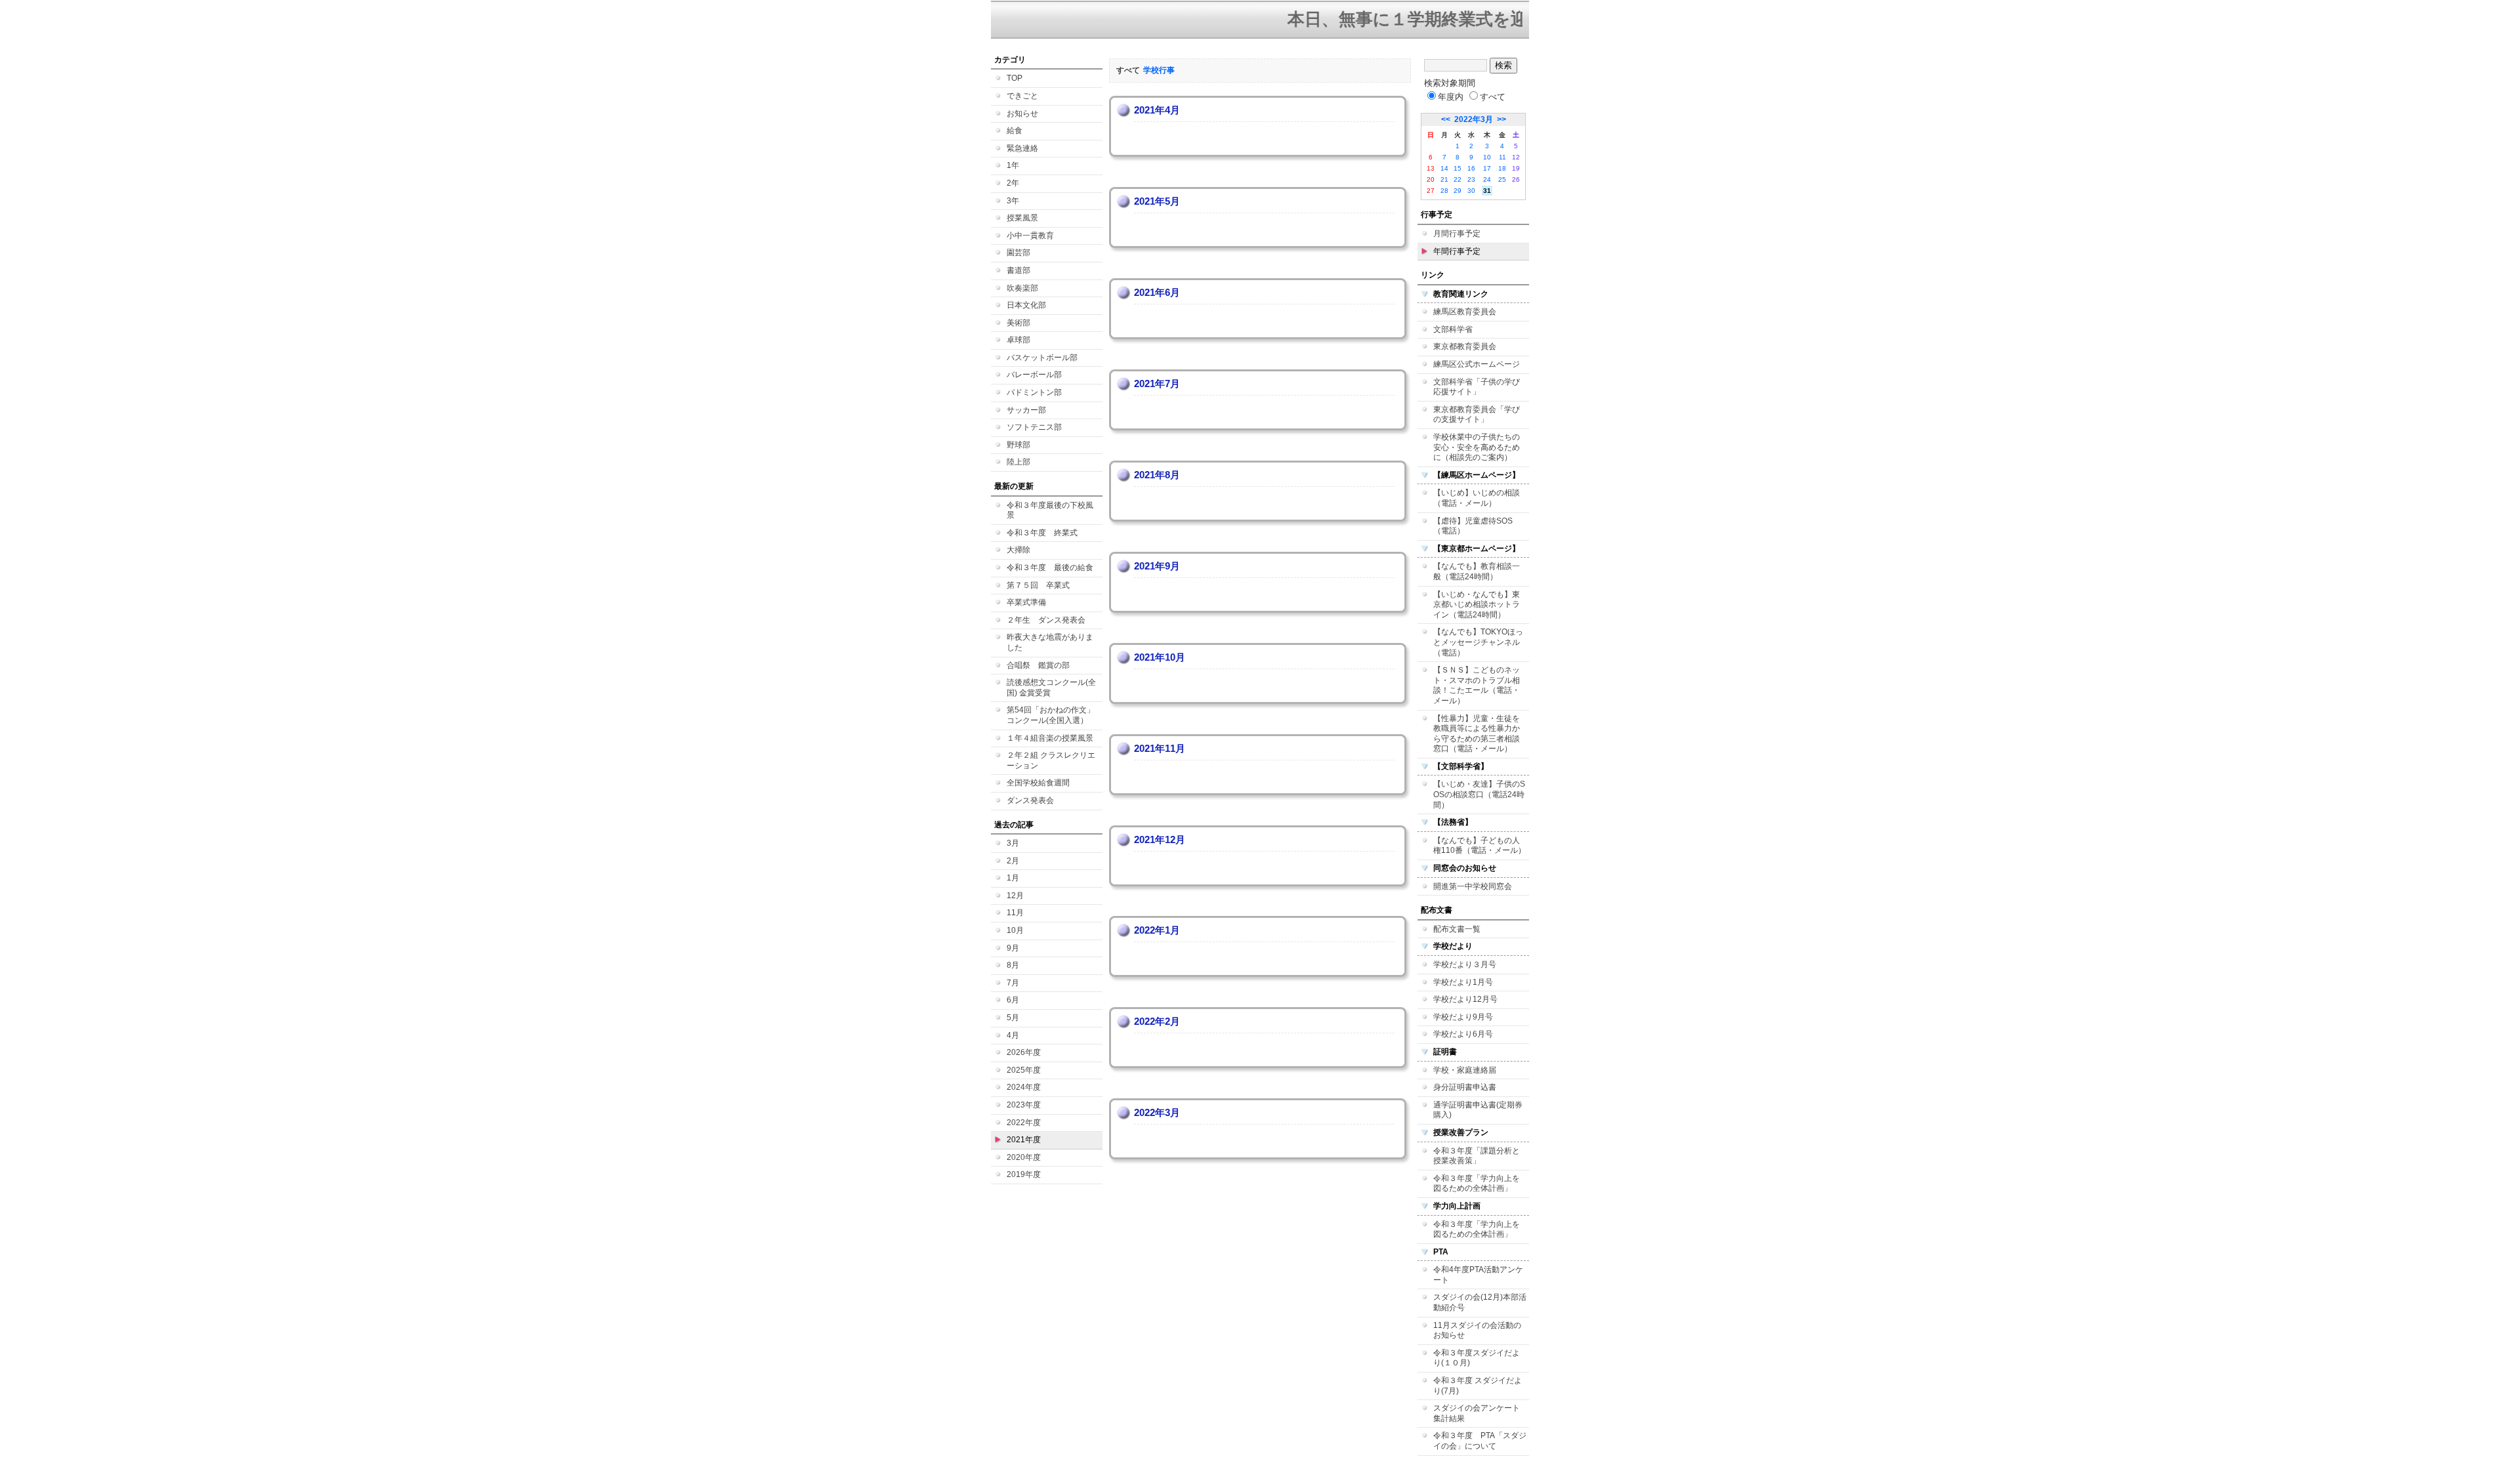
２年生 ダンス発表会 (1046, 620)
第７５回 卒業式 (1038, 585)
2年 (1013, 183)
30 (1471, 191)
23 (1471, 179)
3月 (1013, 843)
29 (1458, 191)
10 (1487, 157)
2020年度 (1024, 1157)
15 (1458, 168)
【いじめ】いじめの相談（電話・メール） (1477, 498)
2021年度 (1024, 1140)
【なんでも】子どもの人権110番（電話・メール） (1480, 846)
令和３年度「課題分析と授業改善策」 (1477, 1156)
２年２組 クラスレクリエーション (1051, 760)
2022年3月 (1474, 119)
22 (1458, 179)
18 (1502, 168)
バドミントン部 (1034, 392)
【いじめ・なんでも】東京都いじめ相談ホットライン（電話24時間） (1477, 605)
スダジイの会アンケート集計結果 (1477, 1413)
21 (1444, 179)
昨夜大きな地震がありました (1050, 642)
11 (1502, 157)
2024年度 (1024, 1087)
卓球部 (1018, 340)
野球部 (1018, 445)
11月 (1015, 913)
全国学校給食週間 (1038, 783)
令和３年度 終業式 (1042, 533)
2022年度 (1024, 1123)
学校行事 (1159, 70)
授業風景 (1022, 218)
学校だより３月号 (1465, 964)
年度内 (1451, 97)
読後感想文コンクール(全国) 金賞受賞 (1051, 688)
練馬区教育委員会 (1465, 312)
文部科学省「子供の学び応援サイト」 (1477, 387)
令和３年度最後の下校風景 (1050, 510)
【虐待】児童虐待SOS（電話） (1473, 526)
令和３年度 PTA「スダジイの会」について (1480, 1441)
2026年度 (1024, 1052)
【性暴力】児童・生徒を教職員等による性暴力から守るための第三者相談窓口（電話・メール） (1477, 734)
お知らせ (1022, 114)
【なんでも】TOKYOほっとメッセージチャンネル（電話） (1478, 642)
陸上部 (1018, 462)
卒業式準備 (1026, 602)
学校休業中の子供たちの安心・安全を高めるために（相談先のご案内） (1477, 447)
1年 (1013, 165)
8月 (1013, 965)
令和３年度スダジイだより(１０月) (1477, 1358)
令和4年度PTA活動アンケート (1478, 1275)
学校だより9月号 (1463, 1017)
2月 (1013, 861)
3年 (1013, 201)
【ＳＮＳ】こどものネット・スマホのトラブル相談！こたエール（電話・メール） (1477, 685)
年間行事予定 (1457, 251)
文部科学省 (1453, 329)
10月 (1015, 930)
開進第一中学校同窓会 (1473, 886)
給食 (1015, 131)
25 (1502, 179)
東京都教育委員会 (1465, 346)
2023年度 (1024, 1105)
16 (1471, 168)
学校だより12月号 (1465, 999)
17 (1487, 168)
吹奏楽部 (1022, 288)
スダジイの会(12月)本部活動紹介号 (1480, 1302)
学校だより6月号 (1463, 1034)
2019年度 (1024, 1174)
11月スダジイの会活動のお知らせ (1477, 1331)
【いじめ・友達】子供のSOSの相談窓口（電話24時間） (1479, 794)
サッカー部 (1026, 410)
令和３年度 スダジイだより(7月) (1478, 1386)
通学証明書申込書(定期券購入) (1478, 1110)
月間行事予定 (1457, 234)
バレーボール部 (1034, 375)
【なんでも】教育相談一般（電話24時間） (1477, 571)
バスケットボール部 (1042, 358)
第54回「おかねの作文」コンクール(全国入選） (1051, 715)
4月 (1013, 1035)
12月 (1015, 896)
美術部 (1018, 323)
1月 (1013, 878)
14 (1444, 168)
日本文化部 (1026, 305)
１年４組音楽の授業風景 (1050, 738)
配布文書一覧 (1457, 929)
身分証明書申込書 (1465, 1087)
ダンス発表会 (1030, 800)
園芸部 (1018, 253)
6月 (1013, 1000)
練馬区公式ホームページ (1477, 364)
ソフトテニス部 (1034, 427)
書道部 (1018, 270)
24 (1487, 179)
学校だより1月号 (1463, 982)
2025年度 (1024, 1070)
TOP (1015, 78)
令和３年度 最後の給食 (1050, 568)
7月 (1013, 983)
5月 (1013, 1018)
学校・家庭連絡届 (1465, 1070)
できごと (1022, 96)
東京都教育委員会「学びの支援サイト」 (1477, 415)
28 (1444, 191)
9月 (1013, 948)
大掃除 (1018, 550)
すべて (1493, 97)
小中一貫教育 (1030, 236)
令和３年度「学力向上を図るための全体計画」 (1477, 1184)
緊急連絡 (1022, 148)
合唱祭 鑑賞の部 (1038, 665)
